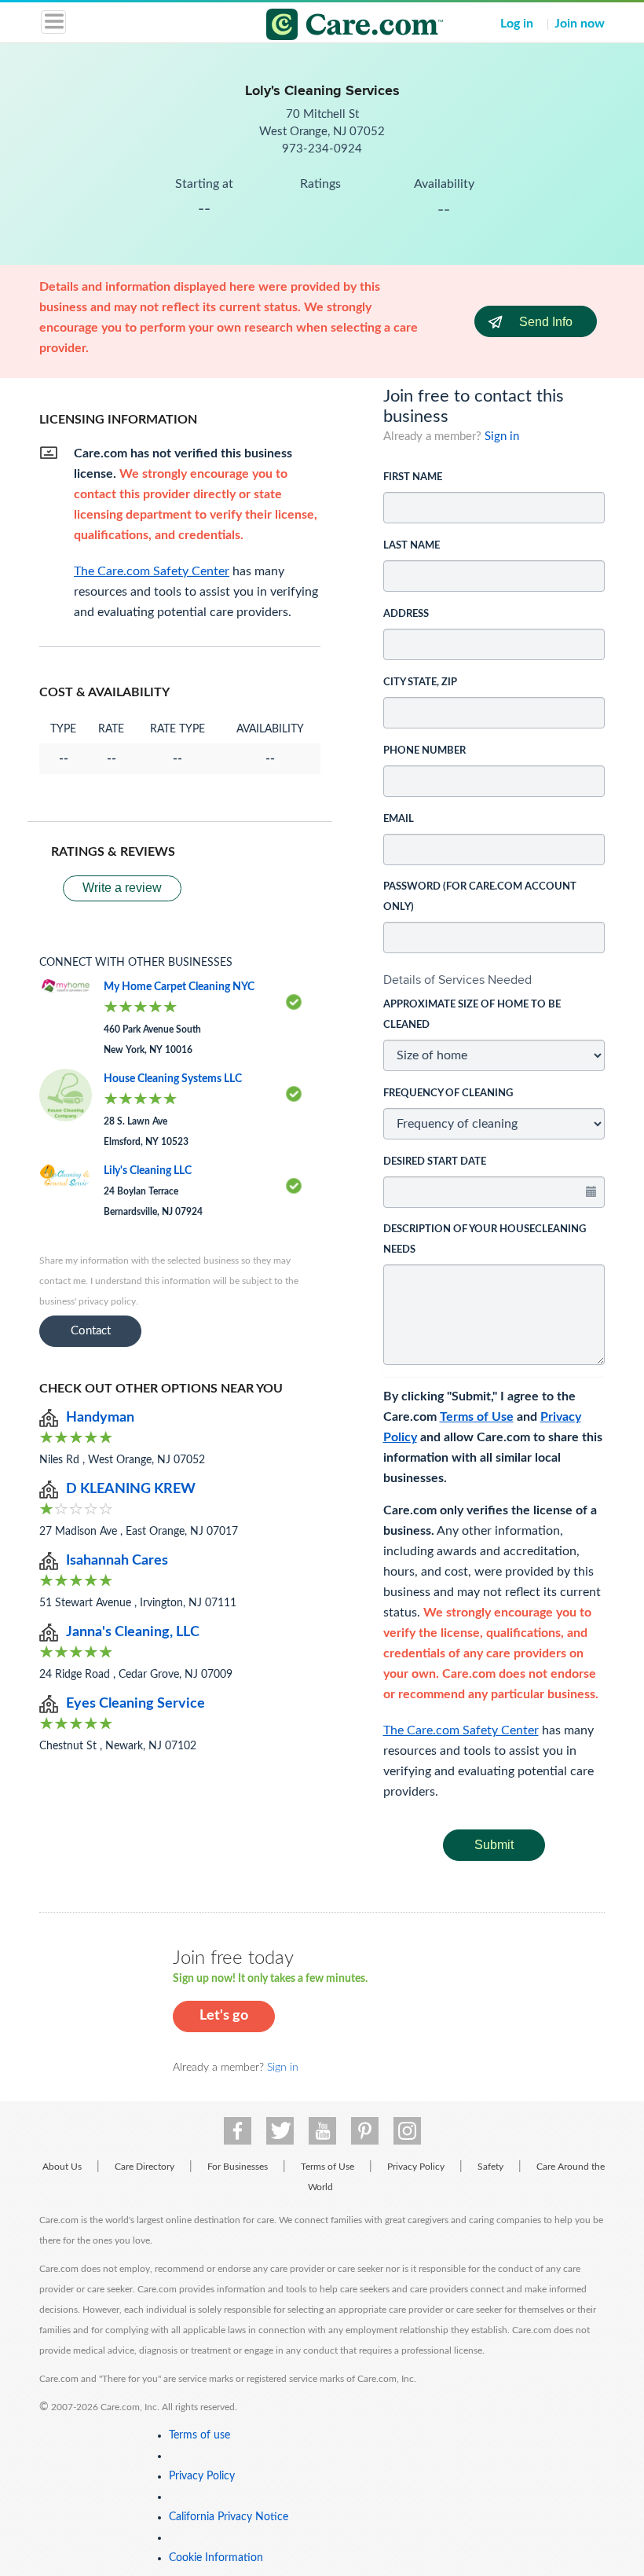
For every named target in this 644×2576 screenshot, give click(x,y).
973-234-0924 (322, 149)
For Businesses (238, 2167)
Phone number (424, 751)
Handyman (100, 1418)
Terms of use (199, 2435)
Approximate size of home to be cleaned (472, 1015)
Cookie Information (216, 2558)
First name (413, 477)
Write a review (122, 888)
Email (399, 819)
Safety (490, 2167)
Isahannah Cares (117, 1561)
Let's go (224, 2016)
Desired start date (435, 1162)
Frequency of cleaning (448, 1094)
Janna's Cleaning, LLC (133, 1632)
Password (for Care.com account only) (480, 897)
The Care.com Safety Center (461, 1730)
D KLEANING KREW (131, 1489)
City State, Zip (420, 683)
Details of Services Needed (457, 980)
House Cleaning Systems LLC (173, 1079)
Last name (412, 546)
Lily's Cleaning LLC (148, 1171)
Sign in (502, 437)
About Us (62, 2167)
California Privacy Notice (229, 2517)
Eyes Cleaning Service (135, 1704)
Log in (517, 24)
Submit (494, 1845)
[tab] (494, 980)
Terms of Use (477, 1417)
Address (406, 614)
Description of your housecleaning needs (485, 1240)
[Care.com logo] (332, 27)
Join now (580, 24)
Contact (91, 1331)
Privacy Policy (416, 2167)
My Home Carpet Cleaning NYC (179, 987)
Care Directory (145, 2167)
